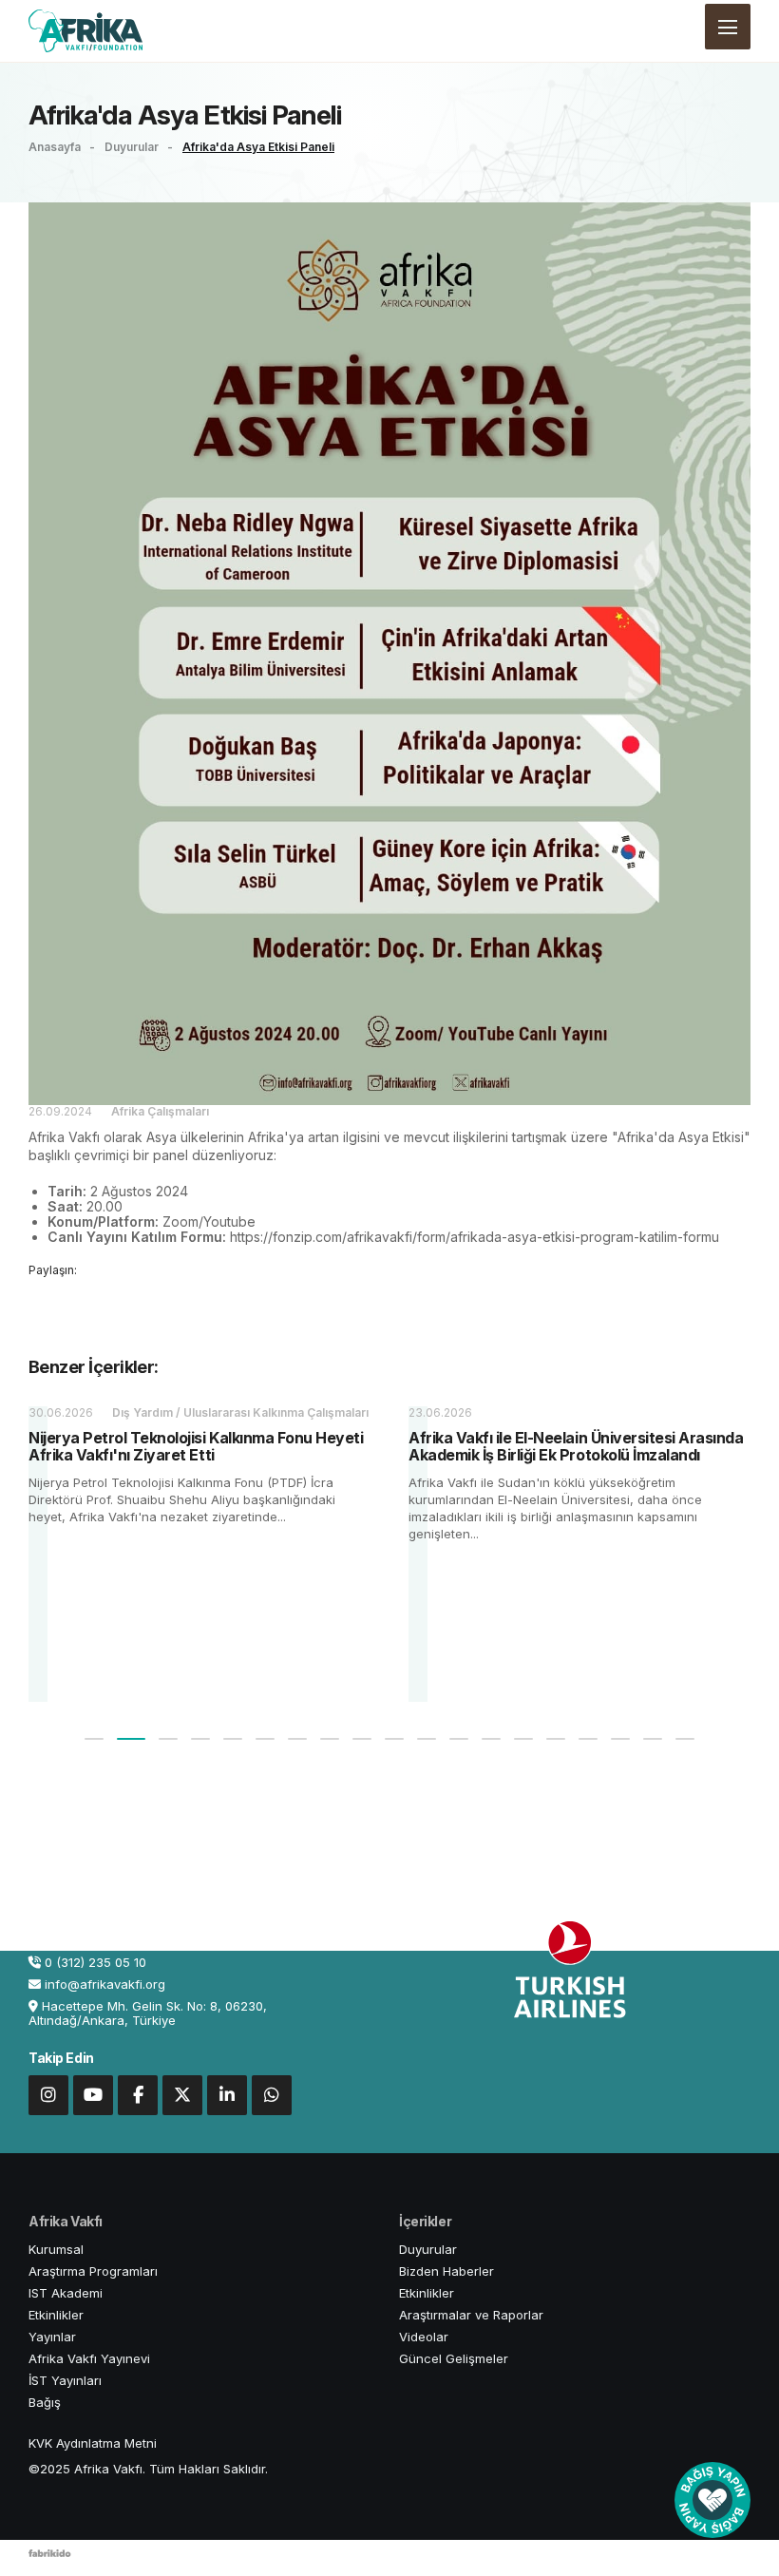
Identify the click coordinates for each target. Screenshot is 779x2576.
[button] (94, 1739)
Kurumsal (56, 2249)
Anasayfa (56, 147)
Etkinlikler (56, 2315)
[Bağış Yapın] (712, 2500)
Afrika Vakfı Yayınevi (89, 2358)
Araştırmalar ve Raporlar (471, 2315)
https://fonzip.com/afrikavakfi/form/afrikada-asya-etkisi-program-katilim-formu (475, 1237)
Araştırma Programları (93, 2271)
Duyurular (133, 147)
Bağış (45, 2402)
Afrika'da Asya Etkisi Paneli (258, 147)
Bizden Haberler (446, 2271)
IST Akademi (66, 2293)
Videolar (424, 2337)
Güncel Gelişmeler (454, 2358)
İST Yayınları (65, 2380)
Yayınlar (52, 2337)
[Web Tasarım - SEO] (50, 2558)
